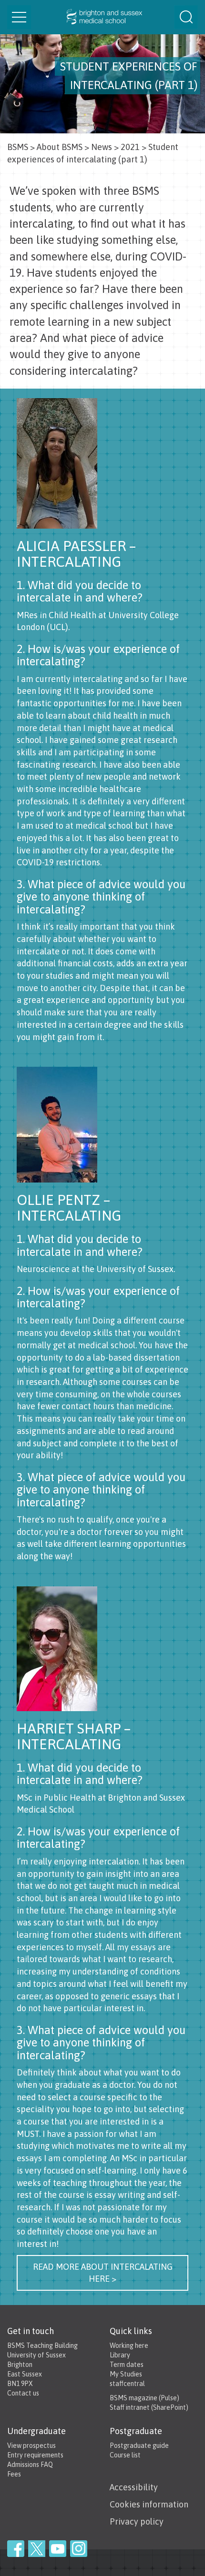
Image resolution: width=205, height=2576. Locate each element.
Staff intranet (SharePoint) (149, 2407)
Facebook (16, 2549)
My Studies (126, 2374)
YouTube (58, 2549)
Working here (129, 2345)
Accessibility (134, 2487)
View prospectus (31, 2446)
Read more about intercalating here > (103, 2273)
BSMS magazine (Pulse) (144, 2398)
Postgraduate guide (139, 2446)
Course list (125, 2455)
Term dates (127, 2365)
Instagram (79, 2549)
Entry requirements (35, 2455)
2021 (130, 147)
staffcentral (127, 2384)
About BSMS (60, 147)
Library (120, 2355)
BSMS (18, 147)
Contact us (23, 2393)
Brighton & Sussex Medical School (102, 17)
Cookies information (149, 2504)
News (102, 147)
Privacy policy (137, 2521)
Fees (14, 2474)
